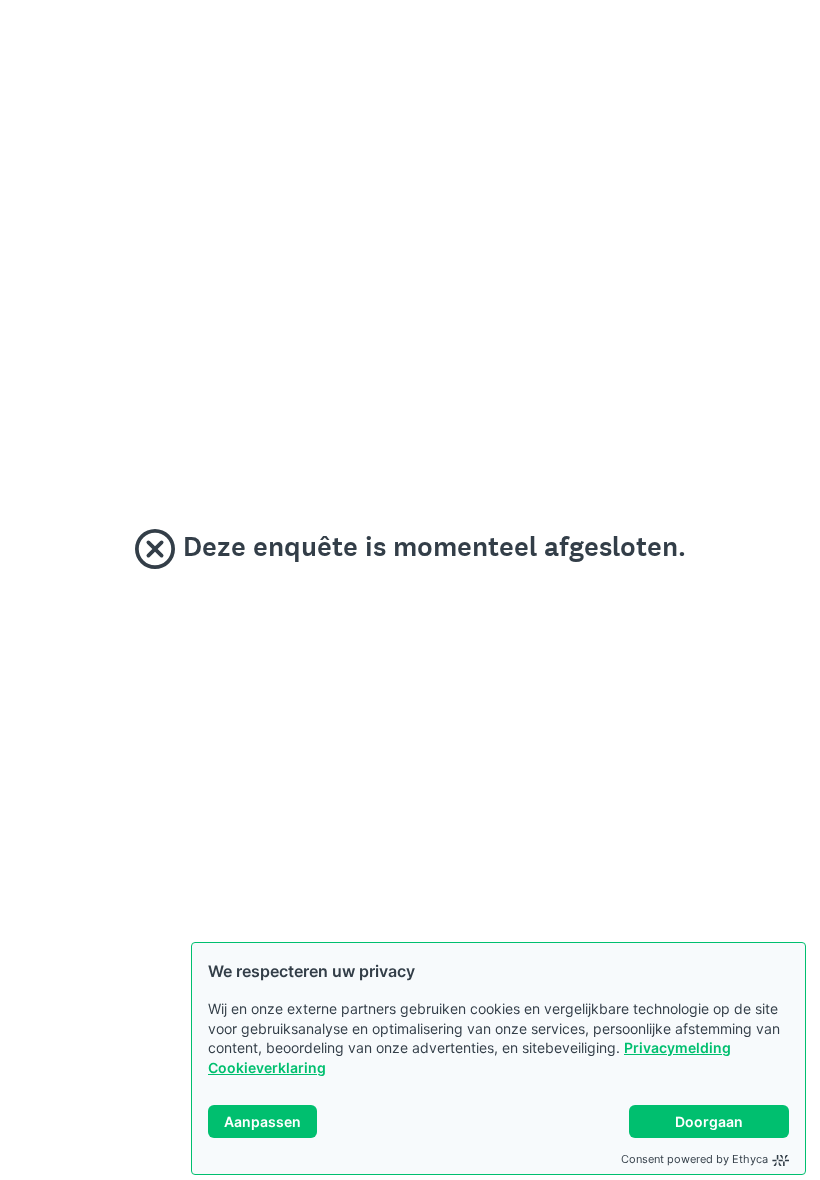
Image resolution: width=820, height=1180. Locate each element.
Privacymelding (677, 1047)
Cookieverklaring (267, 1067)
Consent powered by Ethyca (694, 1159)
